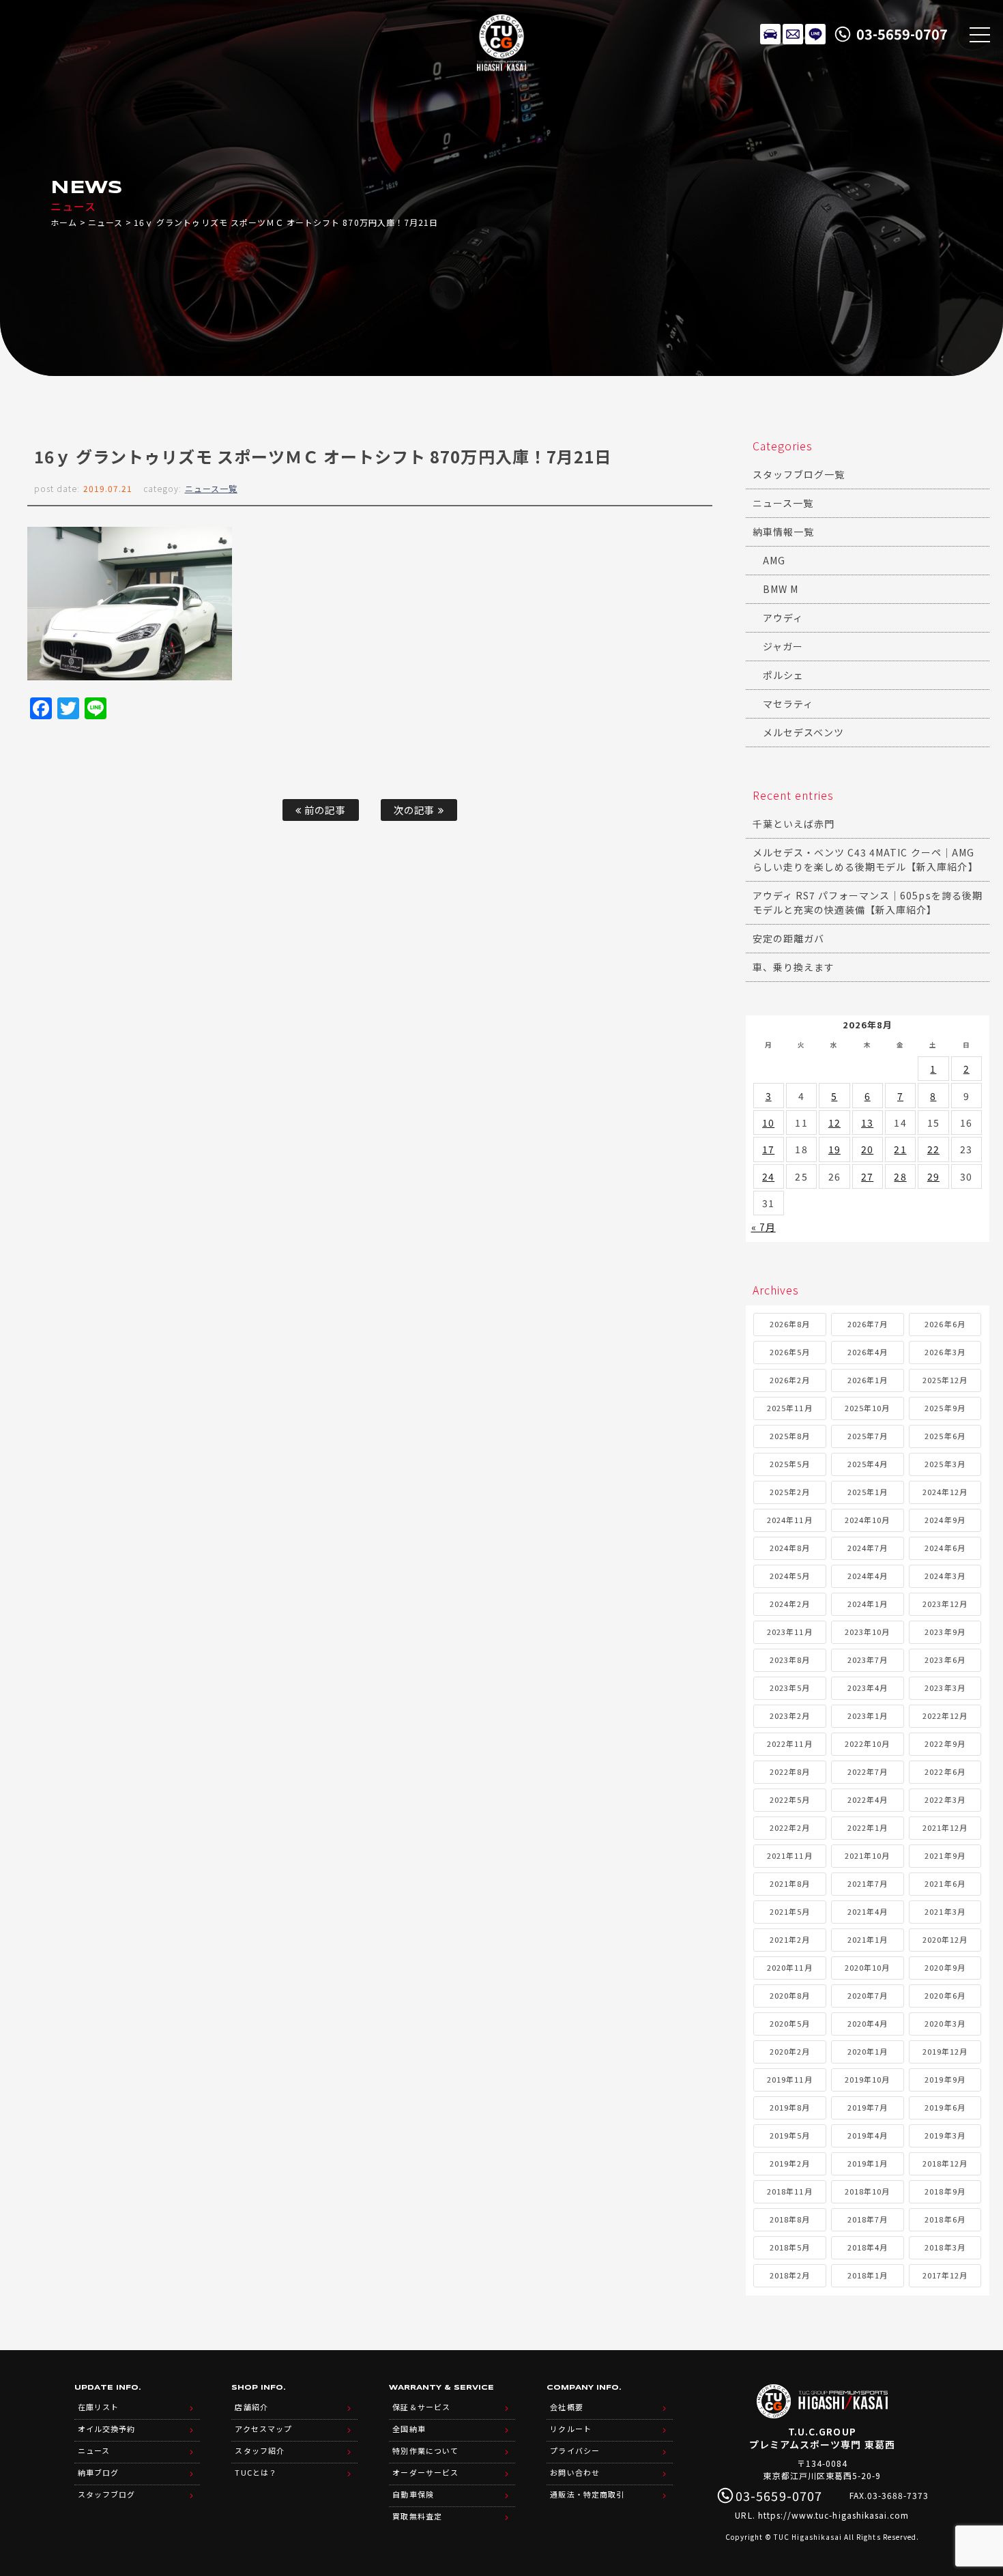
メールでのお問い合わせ (793, 34)
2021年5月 (790, 1911)
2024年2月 (790, 1604)
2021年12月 (945, 1827)
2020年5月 (790, 2023)
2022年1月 (868, 1827)
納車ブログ (98, 2472)
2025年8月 (790, 1436)
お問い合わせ (575, 2472)
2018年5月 (790, 2247)
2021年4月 (868, 1911)
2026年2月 (790, 1380)
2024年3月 (945, 1576)
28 (900, 1176)
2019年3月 (945, 2135)
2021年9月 (945, 1855)
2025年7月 (868, 1436)
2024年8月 (790, 1548)
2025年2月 (790, 1492)
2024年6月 (945, 1548)
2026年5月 (790, 1352)
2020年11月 (789, 1967)
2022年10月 (867, 1743)
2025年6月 (945, 1436)
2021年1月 (868, 1939)
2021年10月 (867, 1855)
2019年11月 (789, 2079)
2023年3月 (945, 1688)
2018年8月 (790, 2219)
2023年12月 (945, 1604)
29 (933, 1176)
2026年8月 (790, 1324)
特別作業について (425, 2450)
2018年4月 (868, 2247)
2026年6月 (945, 1324)
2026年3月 (945, 1352)
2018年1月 (868, 2275)
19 (834, 1149)
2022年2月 (790, 1827)
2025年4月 (868, 1464)
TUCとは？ (256, 2472)
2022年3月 (945, 1799)
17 (768, 1149)
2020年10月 (867, 1967)
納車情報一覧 (783, 532)
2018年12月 (945, 2163)
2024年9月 (945, 1520)
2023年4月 (868, 1688)
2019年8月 (790, 2107)
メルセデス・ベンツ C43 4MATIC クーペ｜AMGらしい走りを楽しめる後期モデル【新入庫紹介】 (866, 859)
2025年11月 (789, 1408)
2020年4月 (868, 2023)
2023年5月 (790, 1688)
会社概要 (566, 2407)
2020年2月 (790, 2051)
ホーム (64, 222)
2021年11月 (789, 1855)
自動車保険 (413, 2494)
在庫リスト (770, 34)
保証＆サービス (421, 2407)
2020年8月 (790, 1995)
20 (867, 1149)
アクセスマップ (263, 2429)
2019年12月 (945, 2051)
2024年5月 (790, 1576)
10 (768, 1123)
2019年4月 (868, 2135)
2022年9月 (945, 1743)
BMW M (781, 589)
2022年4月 (868, 1799)
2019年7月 (868, 2107)
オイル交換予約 (106, 2429)
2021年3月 (945, 1911)
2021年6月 (945, 1883)
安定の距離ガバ (788, 938)
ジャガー (783, 646)
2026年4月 (868, 1352)
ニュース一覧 (211, 488)
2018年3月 (945, 2247)
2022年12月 (945, 1716)
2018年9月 (945, 2191)
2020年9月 (945, 1967)
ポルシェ (783, 675)
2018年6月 (945, 2219)
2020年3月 (945, 2023)
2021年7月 (868, 1883)
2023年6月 (945, 1660)
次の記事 (416, 810)
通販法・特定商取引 (587, 2494)
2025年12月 (945, 1380)
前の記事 (323, 810)
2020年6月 (945, 1995)
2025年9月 (945, 1408)
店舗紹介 (251, 2407)
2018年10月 (867, 2191)
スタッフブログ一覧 (799, 474)
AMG (774, 560)
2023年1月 (868, 1716)
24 (768, 1176)
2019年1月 (868, 2163)
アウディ (783, 618)
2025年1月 (868, 1492)
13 (867, 1123)
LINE (815, 34)
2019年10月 (867, 2079)
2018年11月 (789, 2191)
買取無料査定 (417, 2516)
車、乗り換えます (794, 967)
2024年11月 (789, 1520)
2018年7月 (868, 2219)
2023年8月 (790, 1660)
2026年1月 (868, 1380)
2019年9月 (945, 2079)
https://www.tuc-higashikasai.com (834, 2515)
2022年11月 (789, 1743)
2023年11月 (789, 1632)
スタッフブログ (106, 2494)
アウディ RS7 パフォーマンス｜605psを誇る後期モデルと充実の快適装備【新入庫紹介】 (868, 902)
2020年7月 (868, 1995)
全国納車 (409, 2429)
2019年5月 (790, 2135)
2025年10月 (867, 1408)
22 (933, 1149)
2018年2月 (790, 2275)
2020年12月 (945, 1939)
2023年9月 (945, 1632)
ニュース (105, 222)
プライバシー (575, 2450)
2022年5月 (790, 1799)
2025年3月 (945, 1464)
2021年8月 (790, 1883)
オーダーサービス (425, 2472)
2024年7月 (868, 1548)
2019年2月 (790, 2163)
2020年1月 (868, 2051)
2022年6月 (945, 1771)
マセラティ (788, 704)
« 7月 (764, 1227)
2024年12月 (945, 1492)
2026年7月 (868, 1324)
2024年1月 (868, 1604)
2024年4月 (868, 1576)
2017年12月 (945, 2275)
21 (900, 1149)
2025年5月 (790, 1464)
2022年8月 (790, 1771)
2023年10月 (867, 1632)
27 (867, 1176)
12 (834, 1123)
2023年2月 (790, 1716)
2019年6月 (945, 2107)
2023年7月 (868, 1660)
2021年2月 (790, 1939)
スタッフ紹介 (259, 2450)
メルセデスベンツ (803, 732)
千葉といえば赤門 (794, 824)
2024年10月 (867, 1520)
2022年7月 (868, 1771)
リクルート (570, 2429)
